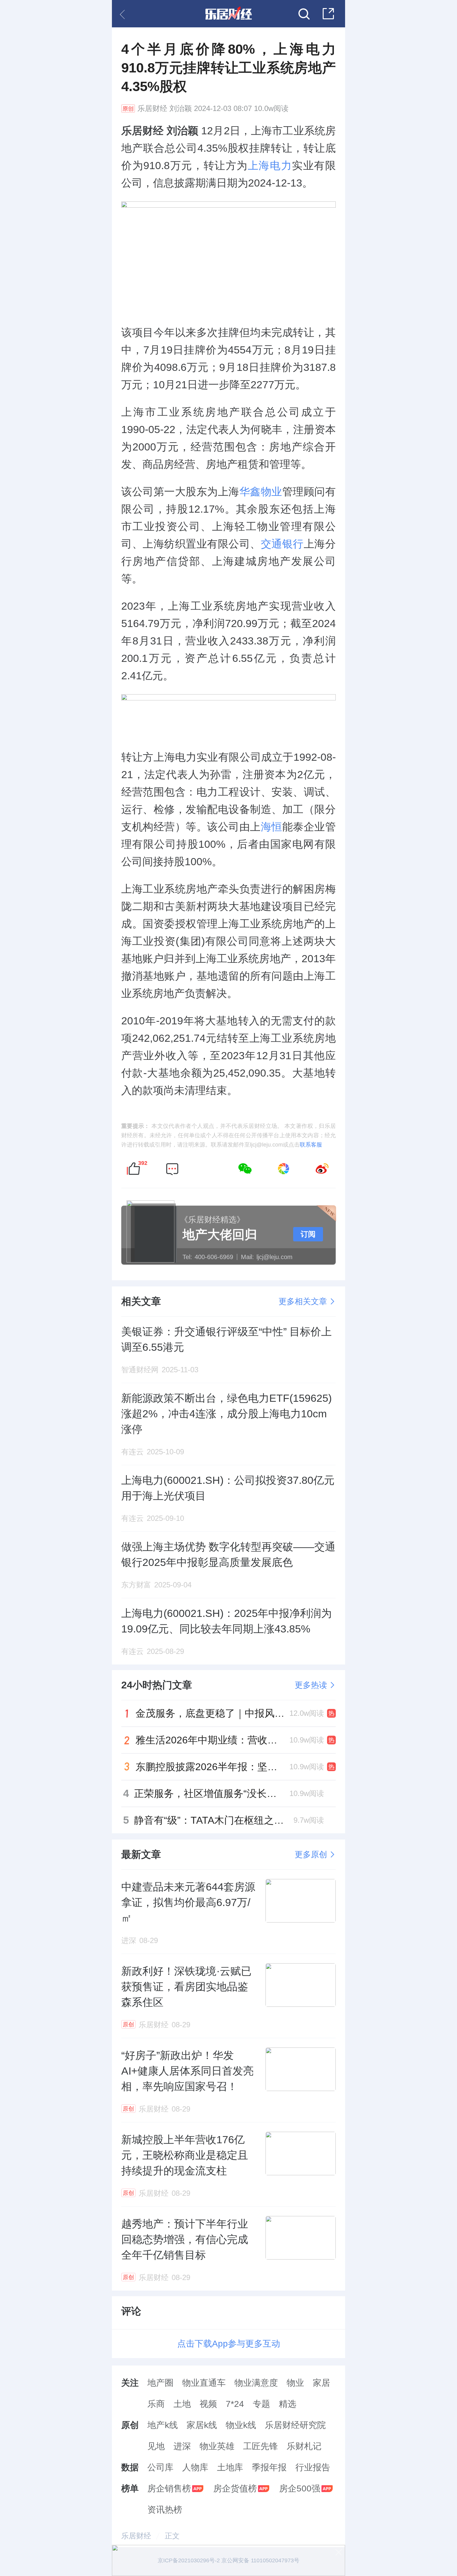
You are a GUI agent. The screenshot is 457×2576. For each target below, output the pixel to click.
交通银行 (282, 544)
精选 (288, 2404)
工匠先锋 (261, 2446)
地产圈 (160, 2383)
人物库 (195, 2467)
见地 (156, 2446)
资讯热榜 (165, 2510)
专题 (261, 2404)
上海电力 (270, 165)
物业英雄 (217, 2446)
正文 (172, 2536)
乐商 (156, 2404)
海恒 (272, 827)
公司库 (160, 2467)
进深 (182, 2446)
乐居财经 (152, 108)
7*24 (235, 2404)
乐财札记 (304, 2446)
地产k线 (163, 2425)
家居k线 (202, 2425)
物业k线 (241, 2425)
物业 (295, 2383)
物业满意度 (256, 2383)
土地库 (230, 2467)
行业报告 (313, 2467)
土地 (182, 2404)
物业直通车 (204, 2383)
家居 (321, 2383)
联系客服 (311, 1145)
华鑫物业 (261, 492)
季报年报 (269, 2467)
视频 (208, 2404)
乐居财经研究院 (295, 2425)
